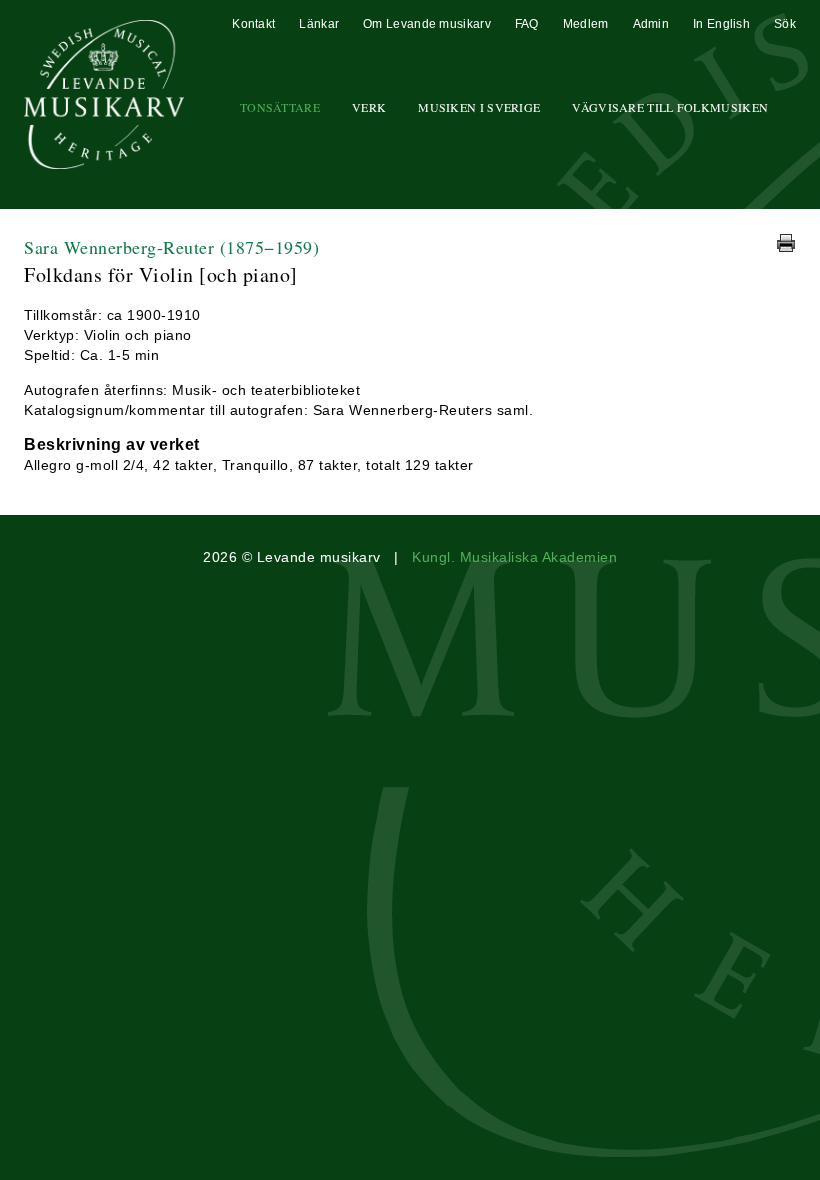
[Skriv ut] (786, 243)
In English (721, 24)
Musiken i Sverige (479, 107)
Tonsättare (280, 107)
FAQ (527, 24)
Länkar (319, 24)
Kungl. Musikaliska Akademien (514, 557)
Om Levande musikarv (427, 24)
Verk (369, 107)
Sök (785, 24)
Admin (651, 24)
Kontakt (253, 24)
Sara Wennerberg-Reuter (171, 247)
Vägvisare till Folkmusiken (670, 107)
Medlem (586, 24)
